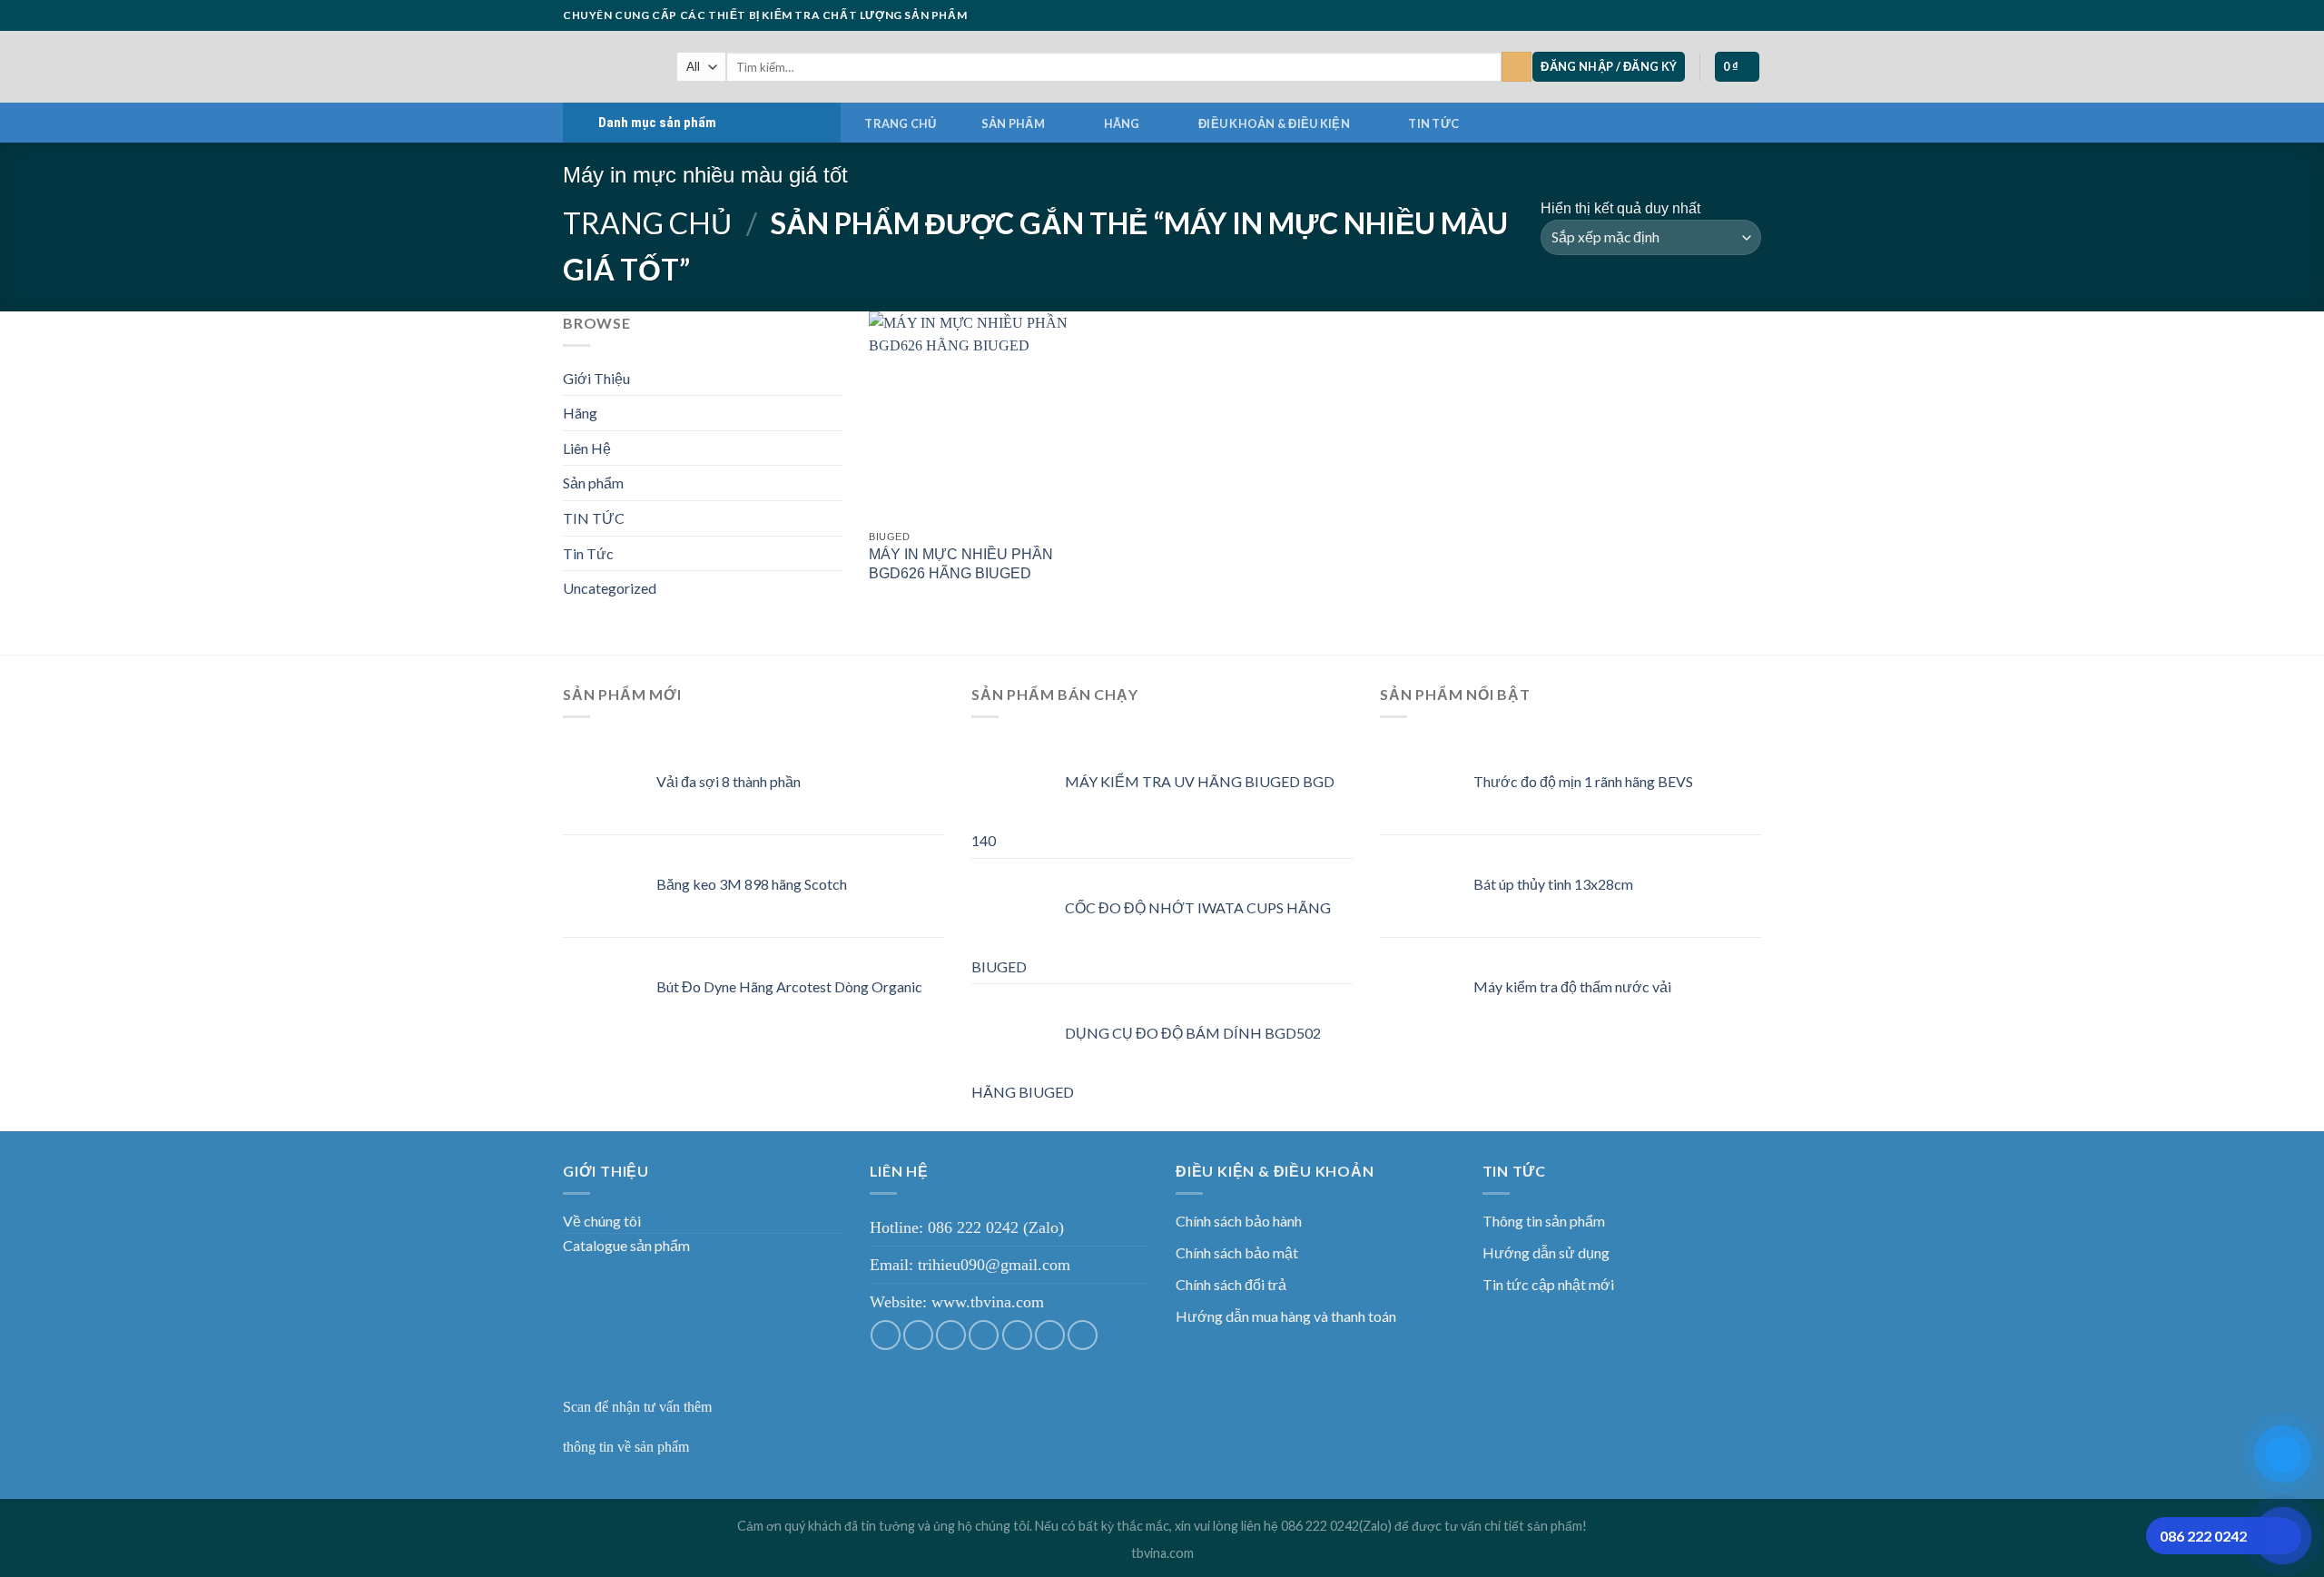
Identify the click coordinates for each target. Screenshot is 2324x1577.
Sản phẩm (1013, 123)
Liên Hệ (587, 448)
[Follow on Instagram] (1665, 15)
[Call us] (1718, 15)
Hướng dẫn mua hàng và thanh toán (1286, 1316)
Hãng (1122, 123)
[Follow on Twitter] (1683, 15)
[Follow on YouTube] (1752, 15)
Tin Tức (588, 553)
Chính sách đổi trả (1231, 1284)
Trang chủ (900, 123)
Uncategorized (610, 588)
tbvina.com (1162, 1553)
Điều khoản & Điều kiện (1274, 123)
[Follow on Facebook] (1648, 15)
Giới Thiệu (596, 378)
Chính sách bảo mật (1237, 1252)
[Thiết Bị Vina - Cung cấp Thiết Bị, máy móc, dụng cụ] (606, 67)
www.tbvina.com (988, 1302)
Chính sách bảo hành (1239, 1221)
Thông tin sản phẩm (1544, 1221)
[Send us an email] (1700, 15)
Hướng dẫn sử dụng (1546, 1252)
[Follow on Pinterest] (1735, 15)
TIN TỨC (1433, 123)
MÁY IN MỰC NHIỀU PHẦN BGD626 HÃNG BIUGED (961, 564)
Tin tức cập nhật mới (1548, 1284)
